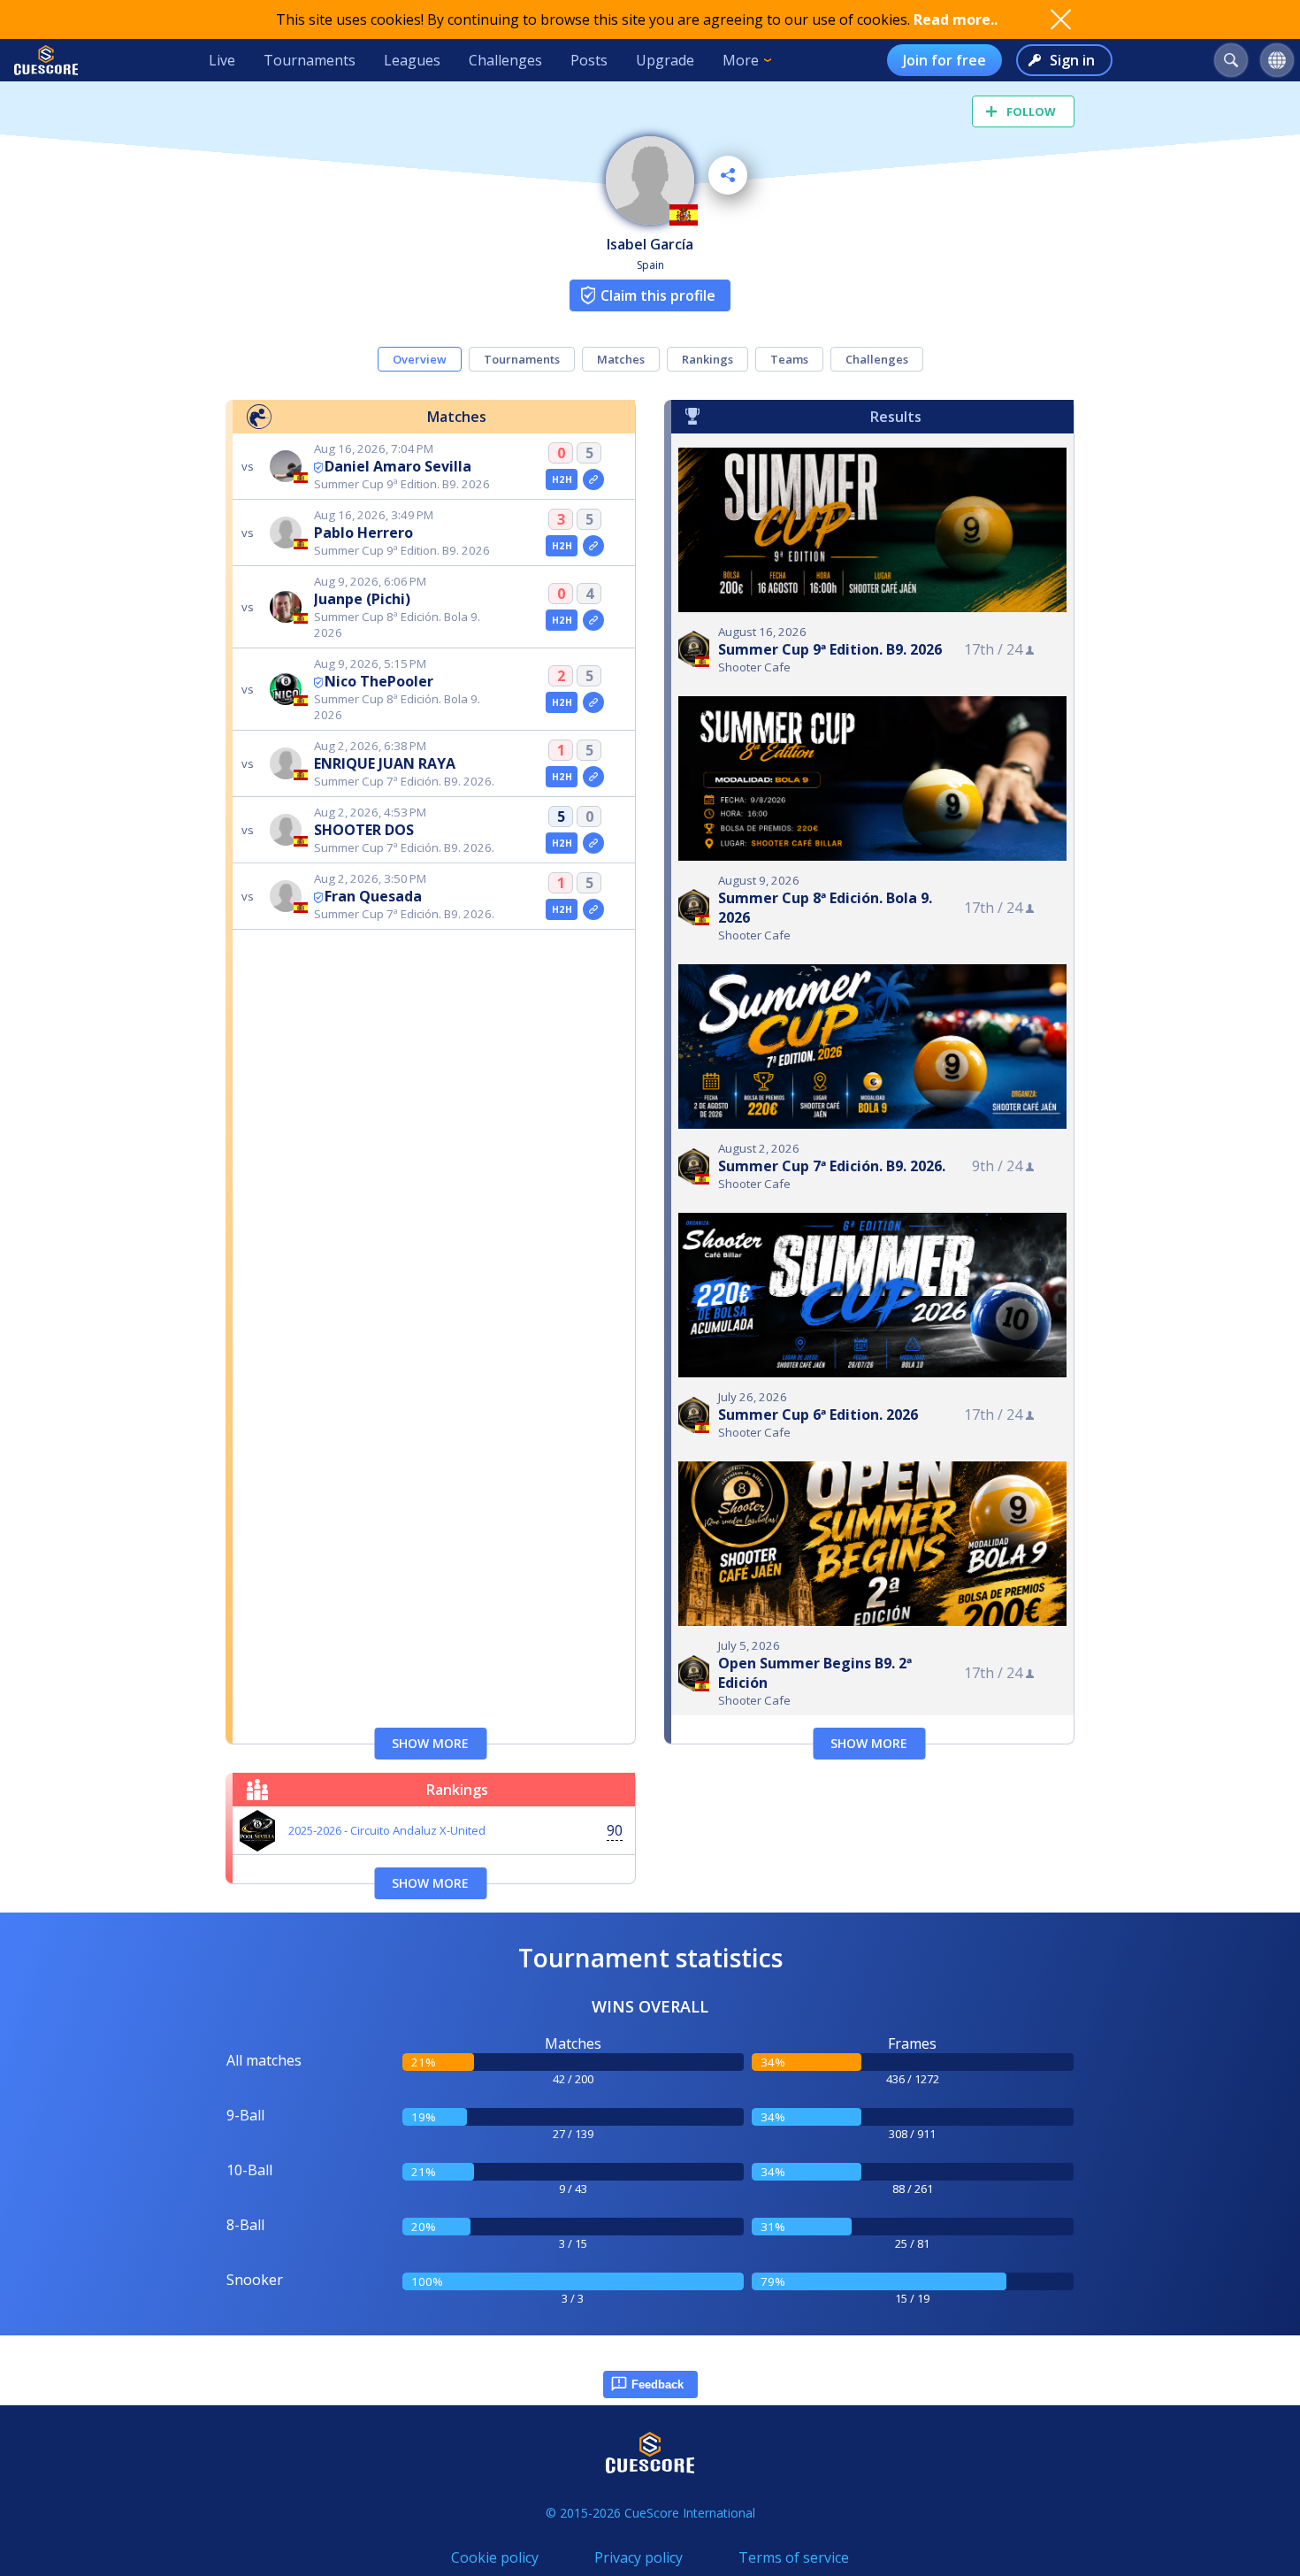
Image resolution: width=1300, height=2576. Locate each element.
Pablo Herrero (363, 533)
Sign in (1072, 60)
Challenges (505, 60)
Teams (789, 359)
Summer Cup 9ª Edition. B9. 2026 (830, 649)
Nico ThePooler (379, 681)
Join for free (944, 60)
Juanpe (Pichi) (362, 599)
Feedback (658, 2384)
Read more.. (956, 19)
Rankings (707, 359)
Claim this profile (658, 295)
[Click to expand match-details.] (593, 479)
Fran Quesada (373, 896)
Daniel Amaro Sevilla (398, 466)
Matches (621, 359)
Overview (420, 359)
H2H (562, 479)
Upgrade (665, 60)
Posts (589, 60)
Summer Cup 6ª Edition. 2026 (818, 1414)
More (741, 60)
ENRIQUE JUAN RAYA (385, 763)
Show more (430, 1743)
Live (222, 60)
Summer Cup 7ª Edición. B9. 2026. (832, 1166)
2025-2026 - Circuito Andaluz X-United (387, 1830)
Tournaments (310, 60)
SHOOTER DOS (364, 830)
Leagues (412, 60)
